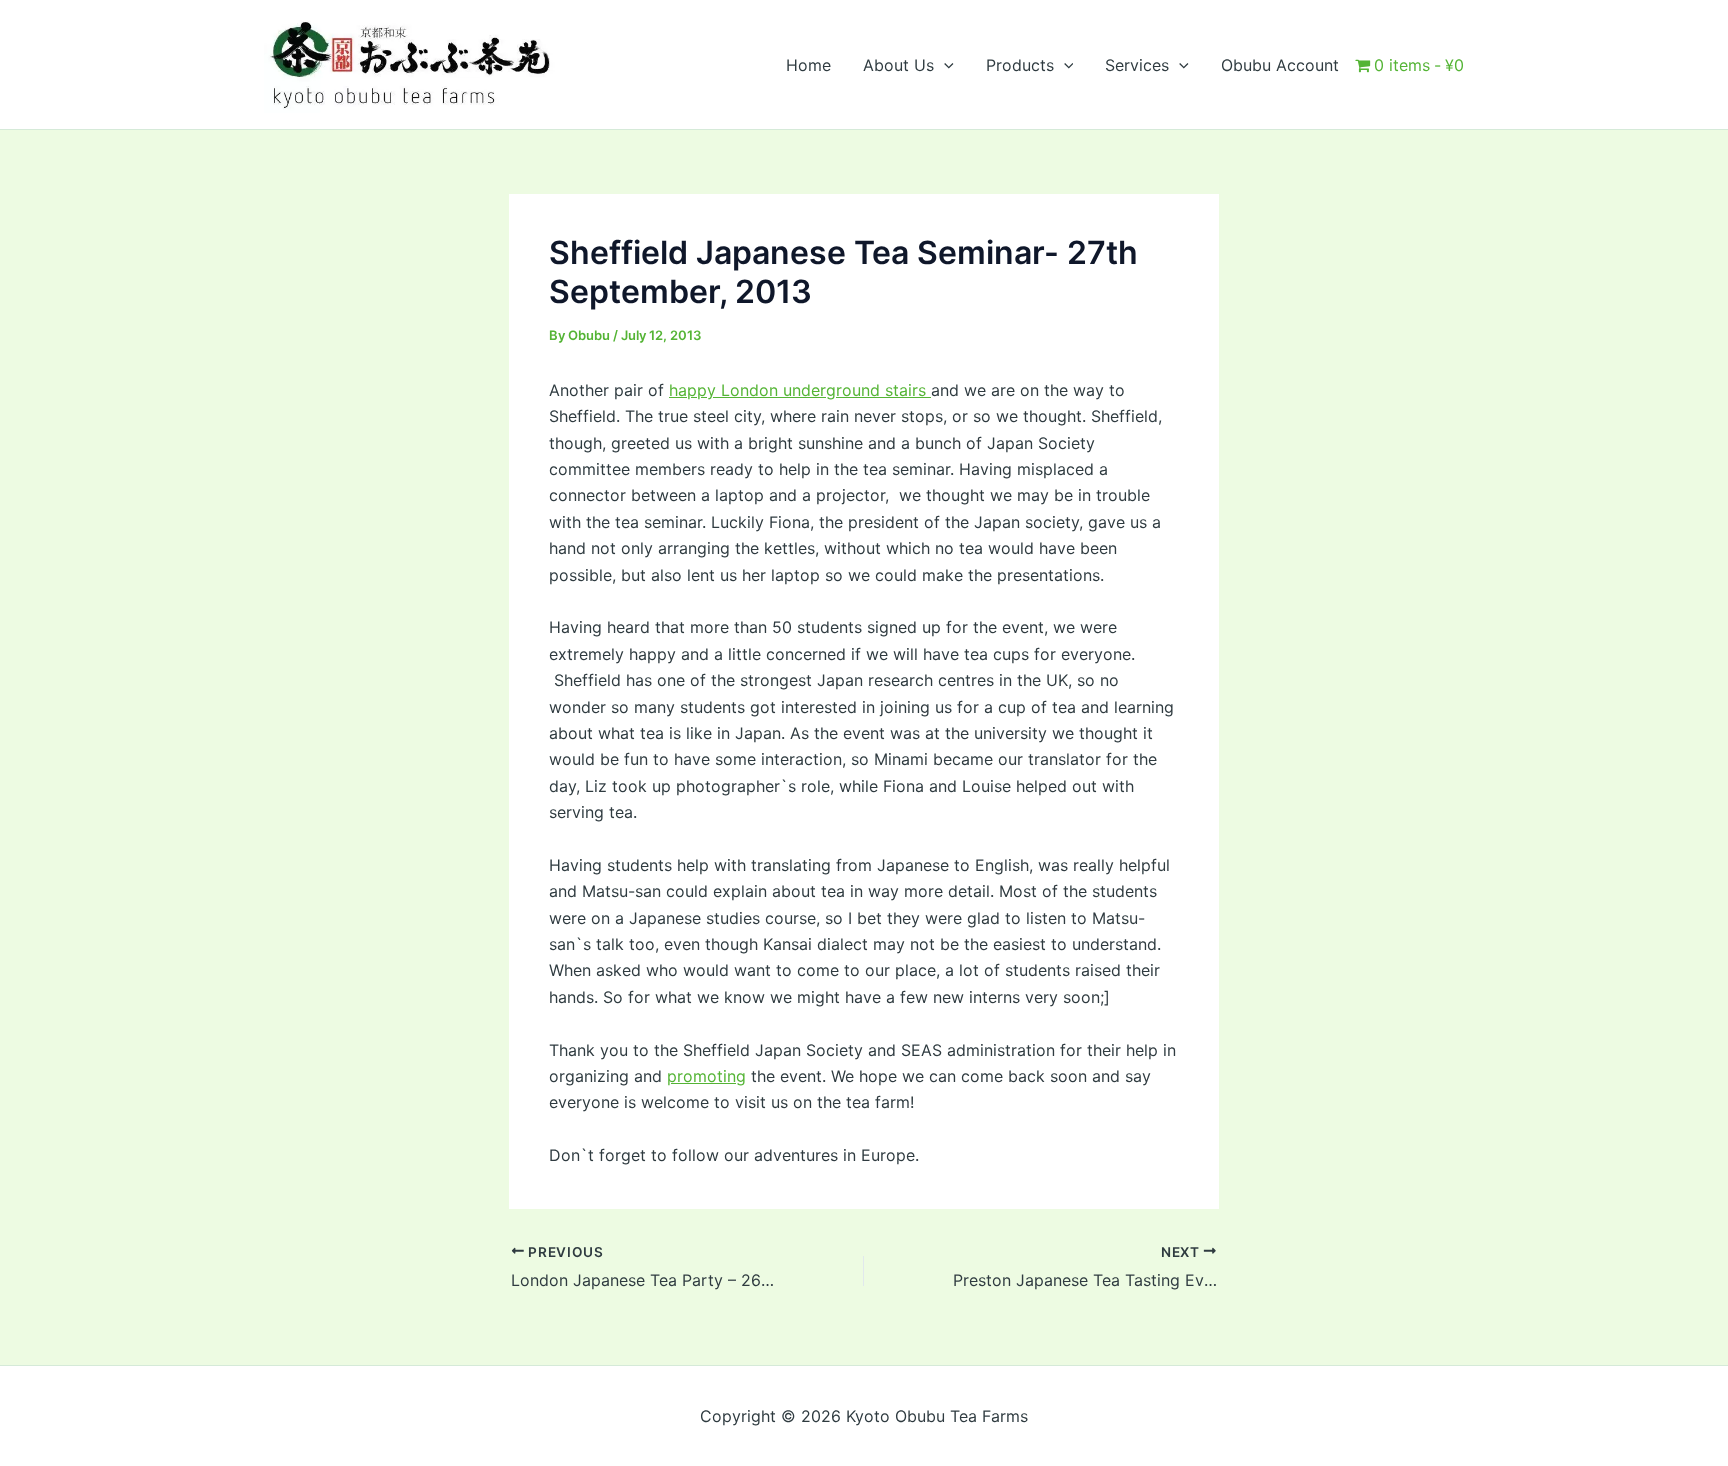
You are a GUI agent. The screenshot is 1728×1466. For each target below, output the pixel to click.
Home (808, 65)
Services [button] (1137, 65)
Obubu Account (1280, 65)
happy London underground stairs (800, 390)
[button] (944, 65)
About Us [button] (898, 65)
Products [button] (1020, 65)
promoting (706, 1076)
